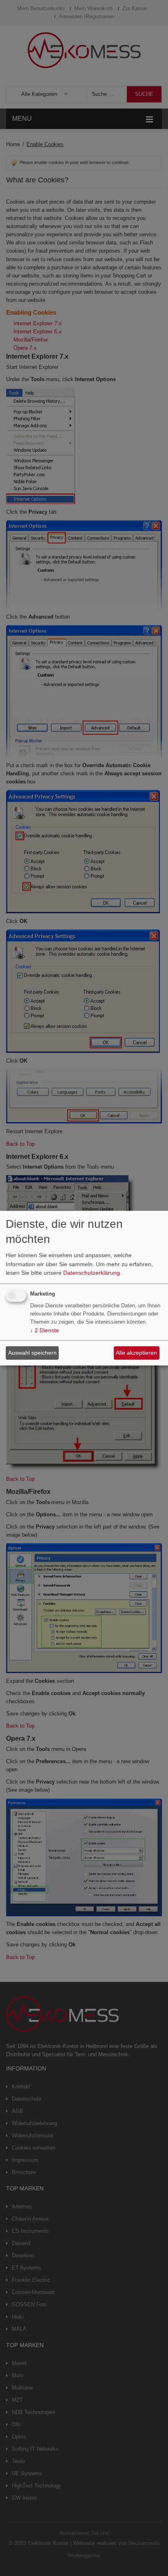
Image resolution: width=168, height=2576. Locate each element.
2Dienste (45, 1330)
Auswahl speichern (32, 1353)
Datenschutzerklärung (92, 1273)
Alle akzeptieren (136, 1353)
